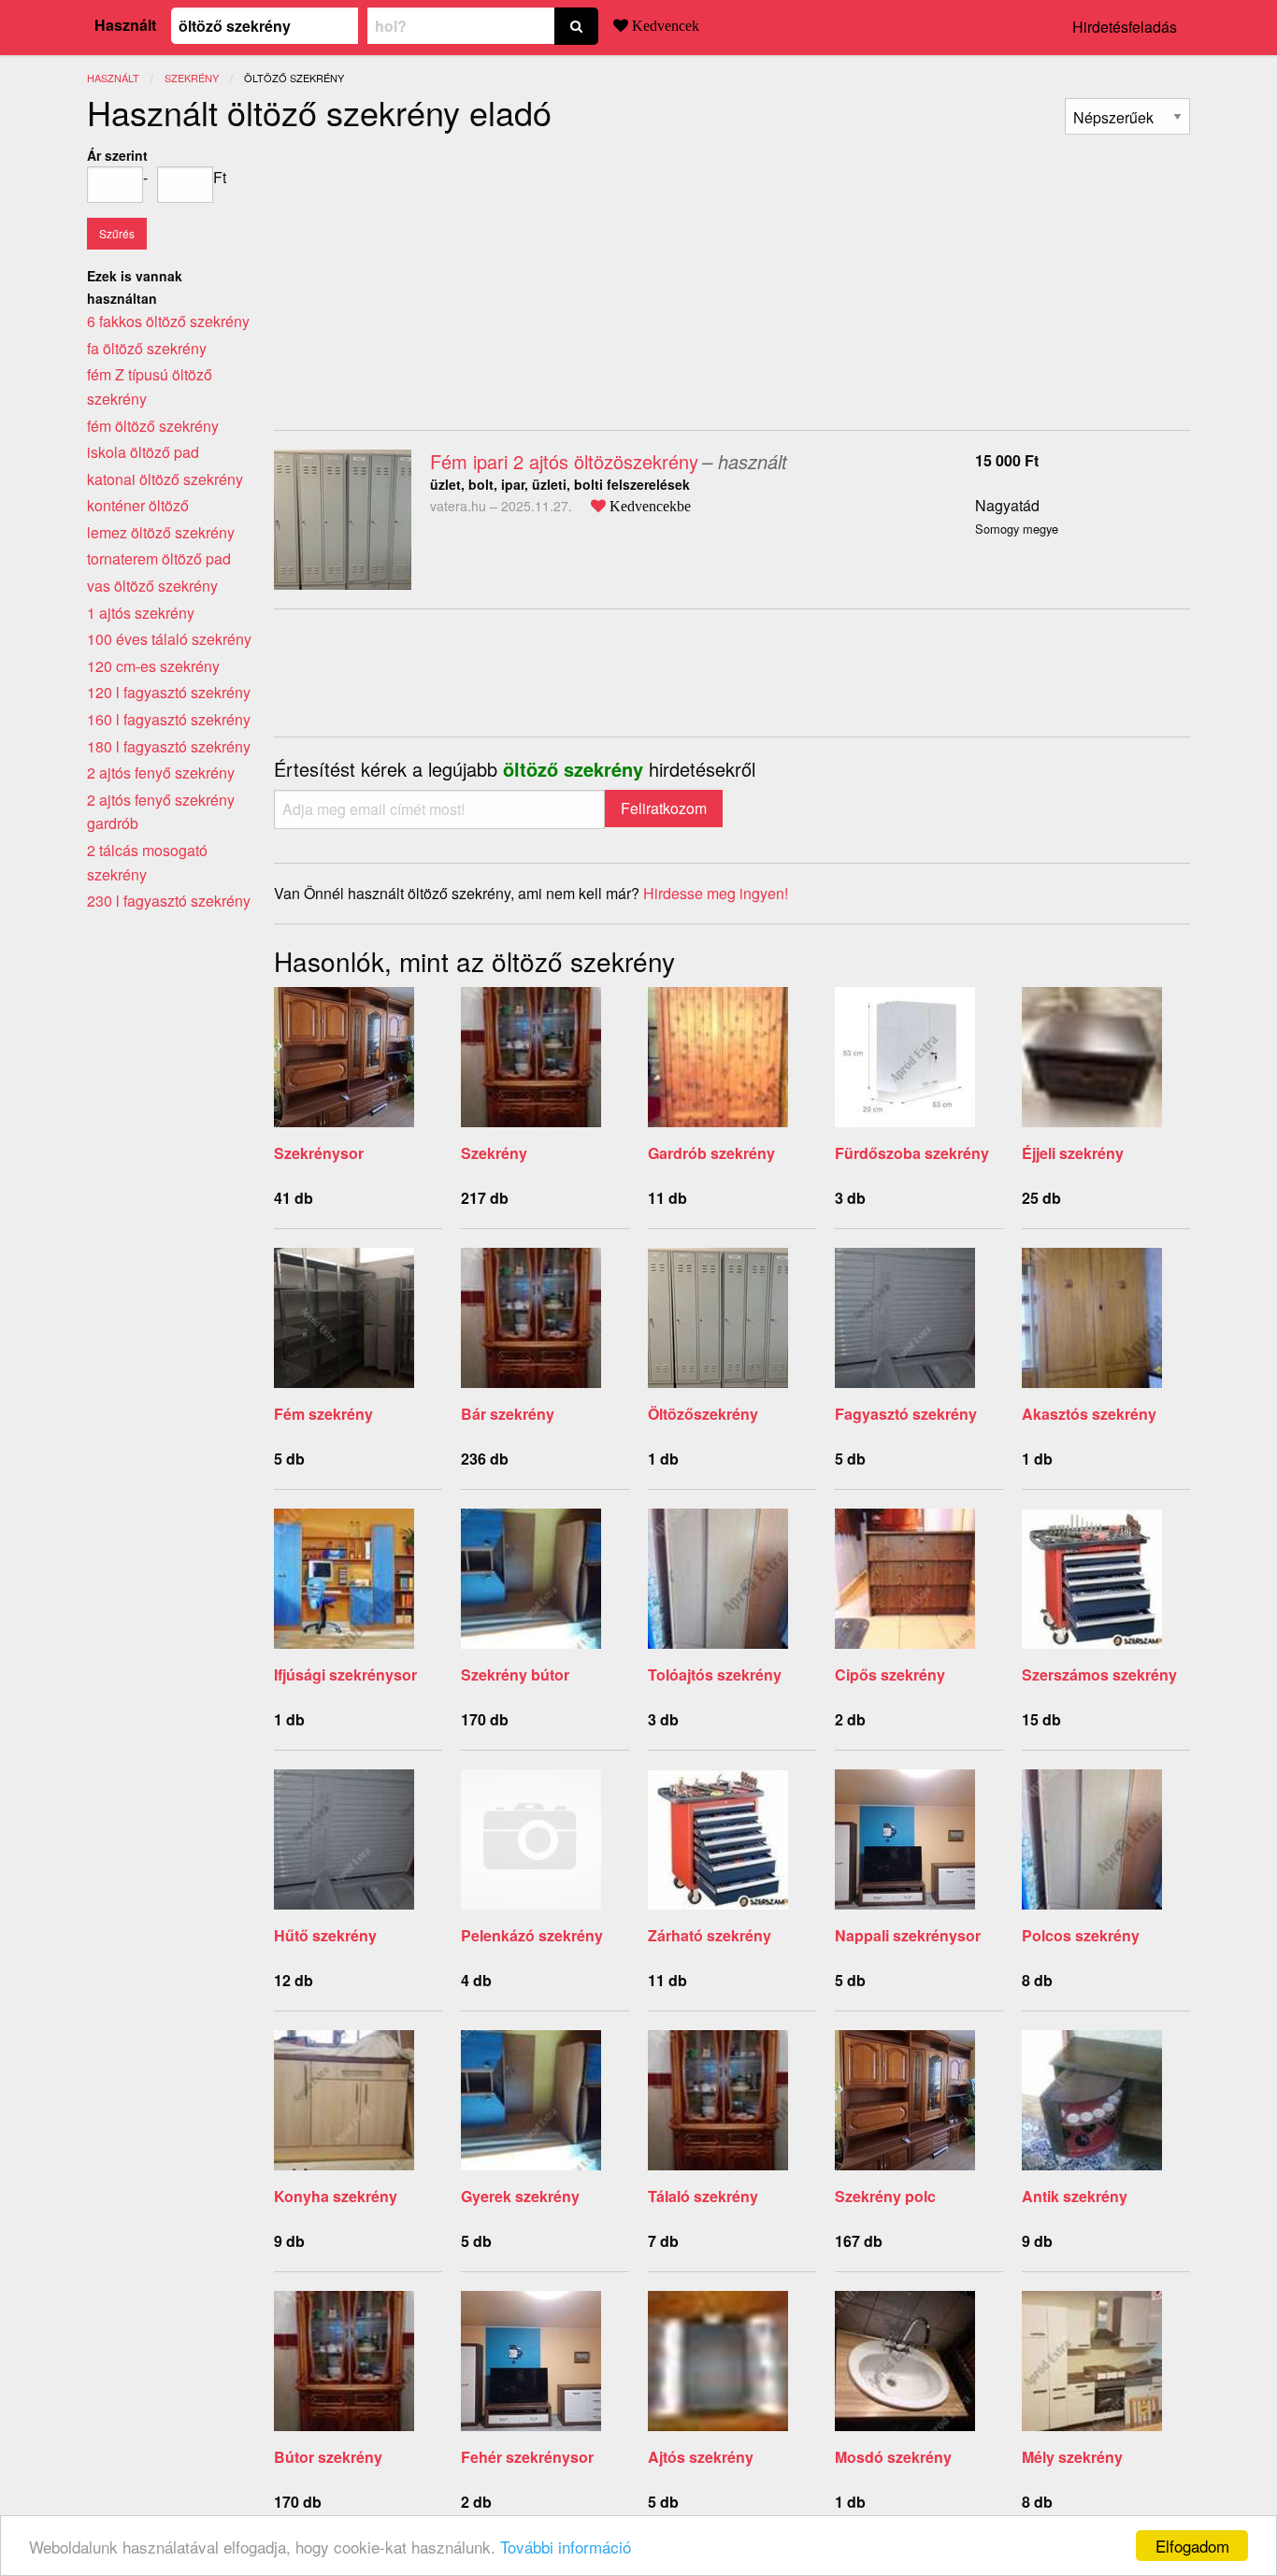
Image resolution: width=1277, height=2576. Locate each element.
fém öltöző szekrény (153, 426)
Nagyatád (1007, 505)
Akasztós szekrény (1089, 1414)
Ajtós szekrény (701, 2457)
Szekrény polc (885, 2196)
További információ (566, 2547)
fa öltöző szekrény (147, 348)
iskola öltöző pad (143, 452)
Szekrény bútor (515, 1674)
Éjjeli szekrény (1073, 1153)
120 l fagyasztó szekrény (169, 692)
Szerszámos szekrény (1099, 1674)
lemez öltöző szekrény (161, 532)
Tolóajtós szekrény (715, 1674)
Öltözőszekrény (703, 1414)
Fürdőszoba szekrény (912, 1153)
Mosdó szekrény (893, 2457)
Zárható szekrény (710, 1935)
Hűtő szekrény (325, 1935)
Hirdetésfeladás (1125, 27)
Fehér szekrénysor (527, 2457)
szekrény (192, 78)
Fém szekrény (323, 1414)
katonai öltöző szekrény (165, 479)
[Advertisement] (431, 275)
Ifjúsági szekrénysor (345, 1674)
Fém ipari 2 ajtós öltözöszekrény (564, 461)
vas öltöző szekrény (152, 586)
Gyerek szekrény (520, 2196)
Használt (125, 25)
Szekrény (494, 1153)
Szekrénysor (319, 1153)
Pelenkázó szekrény (532, 1935)
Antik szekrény (1075, 2196)
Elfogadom (1192, 2546)
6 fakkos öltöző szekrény (168, 321)
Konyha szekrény (336, 2196)
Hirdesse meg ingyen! (716, 893)
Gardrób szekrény (711, 1153)
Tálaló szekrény (703, 2196)
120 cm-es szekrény (153, 666)
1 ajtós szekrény (141, 613)
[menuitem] (1127, 116)
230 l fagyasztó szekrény (169, 901)
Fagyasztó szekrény (906, 1414)
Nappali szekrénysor (908, 1935)
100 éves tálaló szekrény (169, 639)
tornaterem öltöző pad (159, 558)
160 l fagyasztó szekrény (169, 719)
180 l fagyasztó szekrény (169, 746)
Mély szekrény (1072, 2457)
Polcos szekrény (1081, 1935)
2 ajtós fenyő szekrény (161, 773)
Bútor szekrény (328, 2457)
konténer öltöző (138, 505)
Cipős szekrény (890, 1674)
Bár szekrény (508, 1414)
